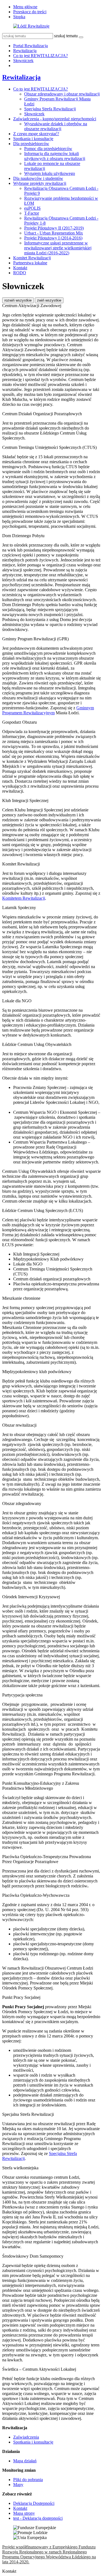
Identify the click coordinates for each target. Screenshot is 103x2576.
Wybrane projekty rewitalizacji (40, 183)
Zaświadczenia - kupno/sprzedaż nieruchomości (55, 119)
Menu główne (25, 7)
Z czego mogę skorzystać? (36, 134)
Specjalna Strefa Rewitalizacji (50, 109)
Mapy (18, 2485)
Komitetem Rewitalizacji (24, 898)
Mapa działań (25, 2461)
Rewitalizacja (25, 51)
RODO (20, 273)
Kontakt (20, 268)
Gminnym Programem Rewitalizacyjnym (48, 710)
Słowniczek (23, 61)
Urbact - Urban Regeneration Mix (54, 233)
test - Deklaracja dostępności (38, 2518)
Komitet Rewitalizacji (32, 258)
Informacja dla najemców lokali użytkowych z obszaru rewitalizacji (55, 156)
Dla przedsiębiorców (31, 144)
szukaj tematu (66, 36)
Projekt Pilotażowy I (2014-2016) (53, 238)
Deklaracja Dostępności (34, 2503)
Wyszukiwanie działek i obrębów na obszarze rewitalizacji (56, 126)
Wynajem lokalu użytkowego (50, 173)
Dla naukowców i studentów (38, 178)
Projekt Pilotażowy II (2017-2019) (54, 228)
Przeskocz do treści (30, 12)
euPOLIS (32, 208)
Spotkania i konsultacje (33, 139)
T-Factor (32, 213)
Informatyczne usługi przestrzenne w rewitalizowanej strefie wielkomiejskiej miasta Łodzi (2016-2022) (58, 248)
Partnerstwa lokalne (30, 263)
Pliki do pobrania (28, 2480)
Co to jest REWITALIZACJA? (41, 56)
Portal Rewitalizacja (30, 46)
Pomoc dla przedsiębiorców (48, 149)
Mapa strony (24, 2513)
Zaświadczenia (26, 2437)
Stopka (19, 17)
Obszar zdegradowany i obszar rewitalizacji (62, 94)
